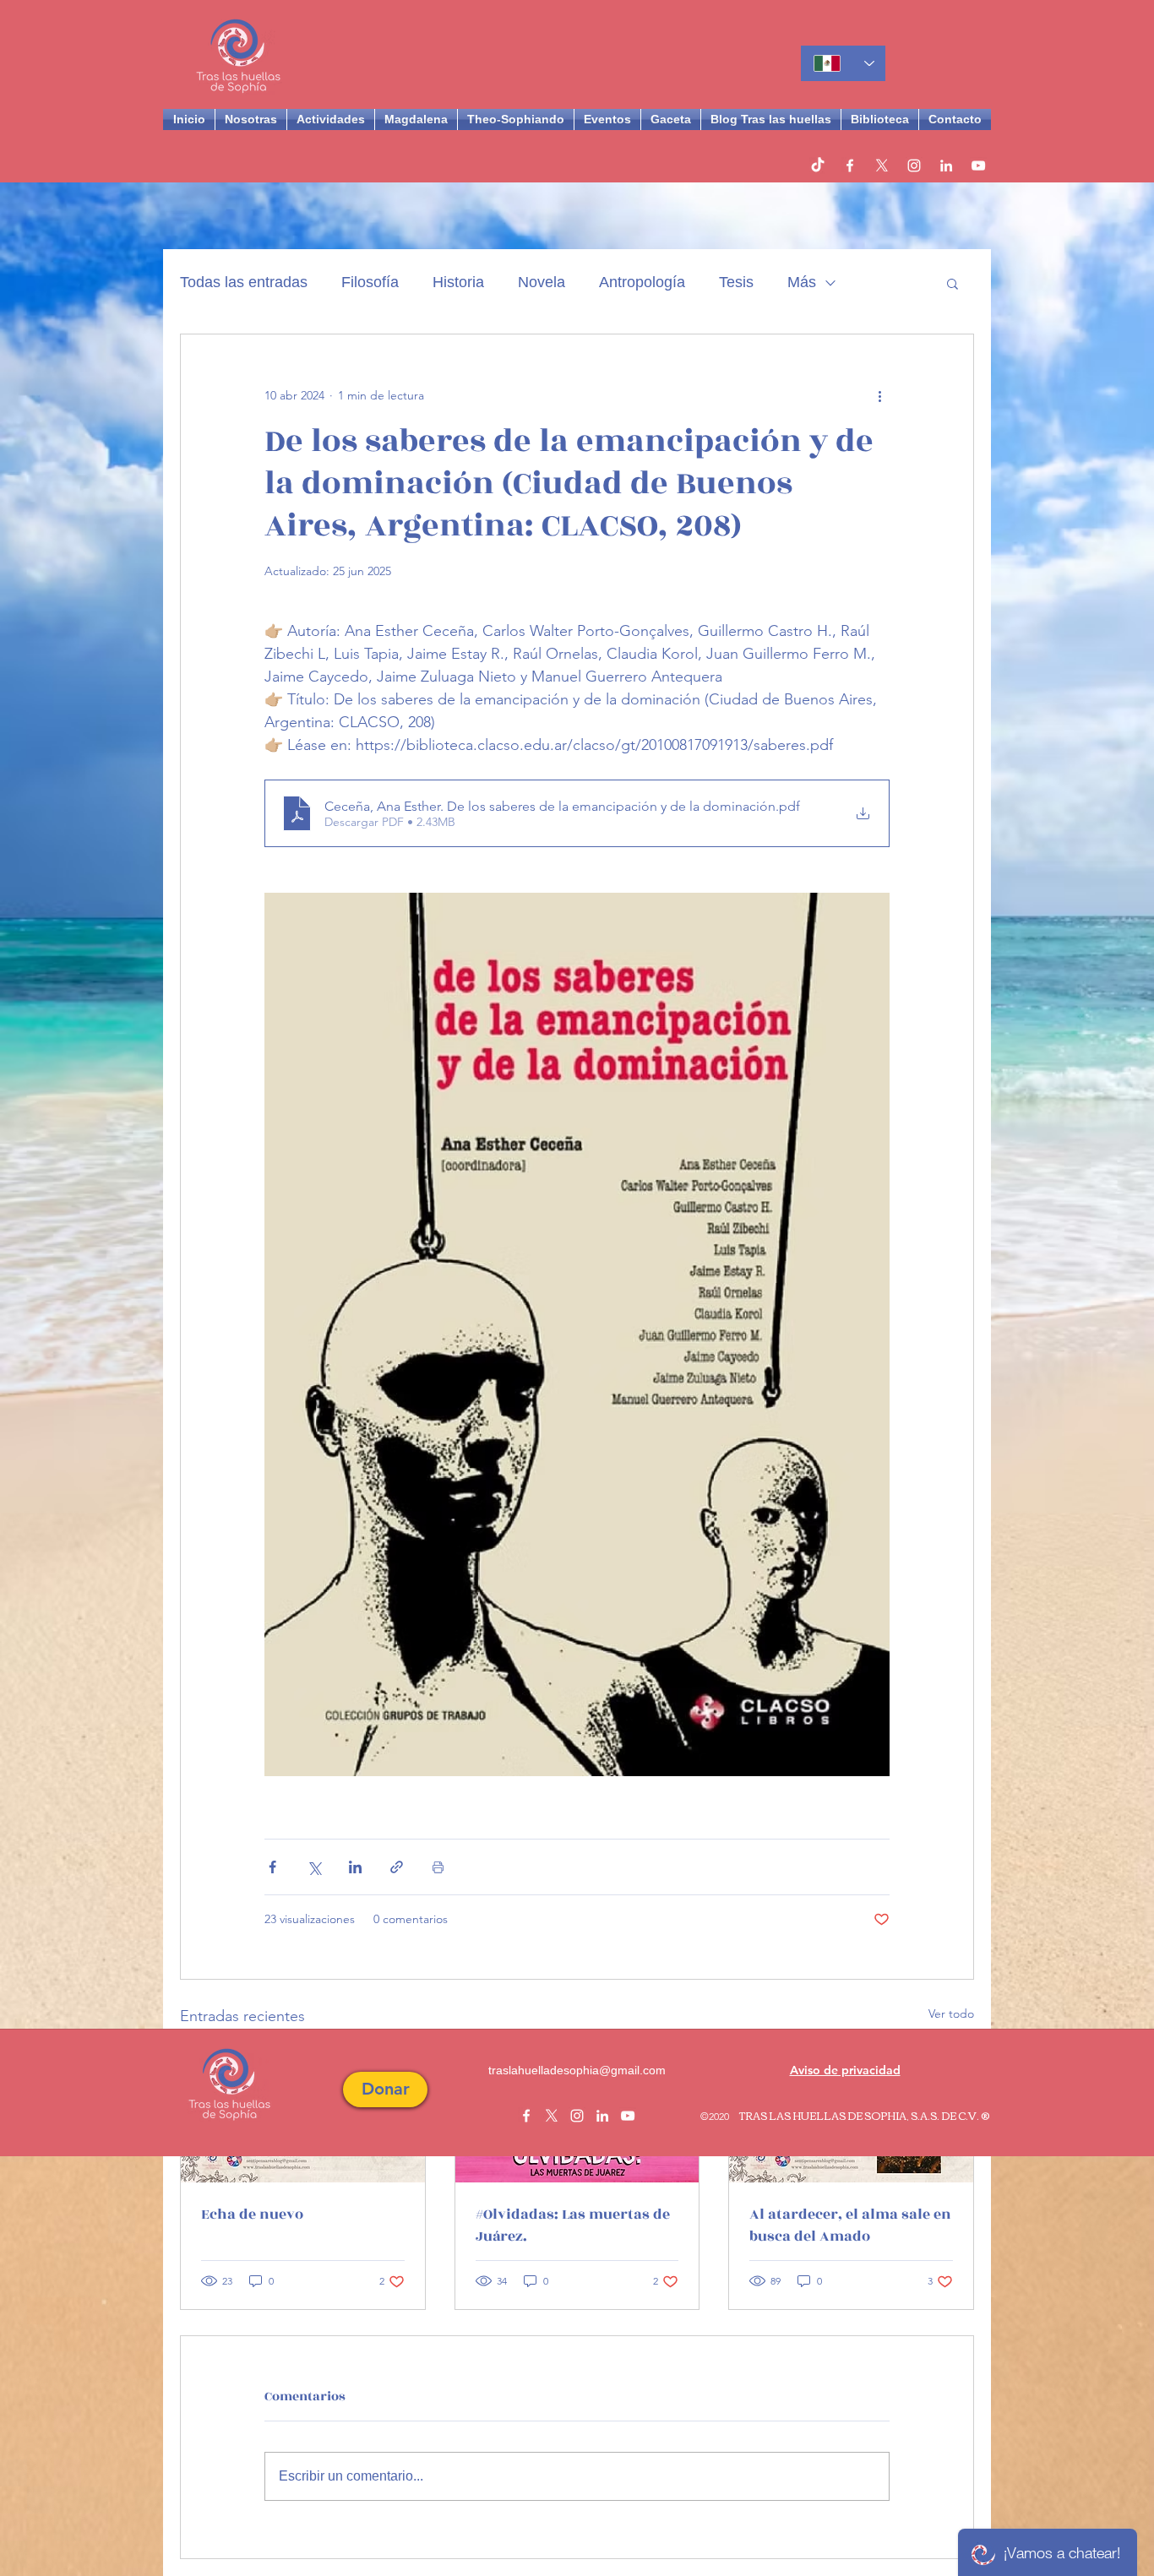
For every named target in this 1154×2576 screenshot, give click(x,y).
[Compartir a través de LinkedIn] (355, 1867)
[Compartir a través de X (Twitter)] (314, 1867)
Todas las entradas (244, 282)
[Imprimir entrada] (438, 1867)
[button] (953, 283)
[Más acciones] (879, 395)
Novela (542, 282)
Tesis (736, 282)
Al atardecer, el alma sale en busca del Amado (850, 2225)
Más (802, 282)
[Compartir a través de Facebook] (272, 1867)
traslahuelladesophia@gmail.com (577, 2070)
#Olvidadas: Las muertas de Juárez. (573, 2225)
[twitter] (882, 166)
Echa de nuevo (252, 2215)
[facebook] (850, 166)
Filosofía (370, 282)
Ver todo (951, 2014)
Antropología (642, 282)
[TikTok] (818, 166)
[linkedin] (946, 166)
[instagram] (914, 166)
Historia (458, 282)
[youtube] (978, 166)
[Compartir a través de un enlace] (397, 1867)
